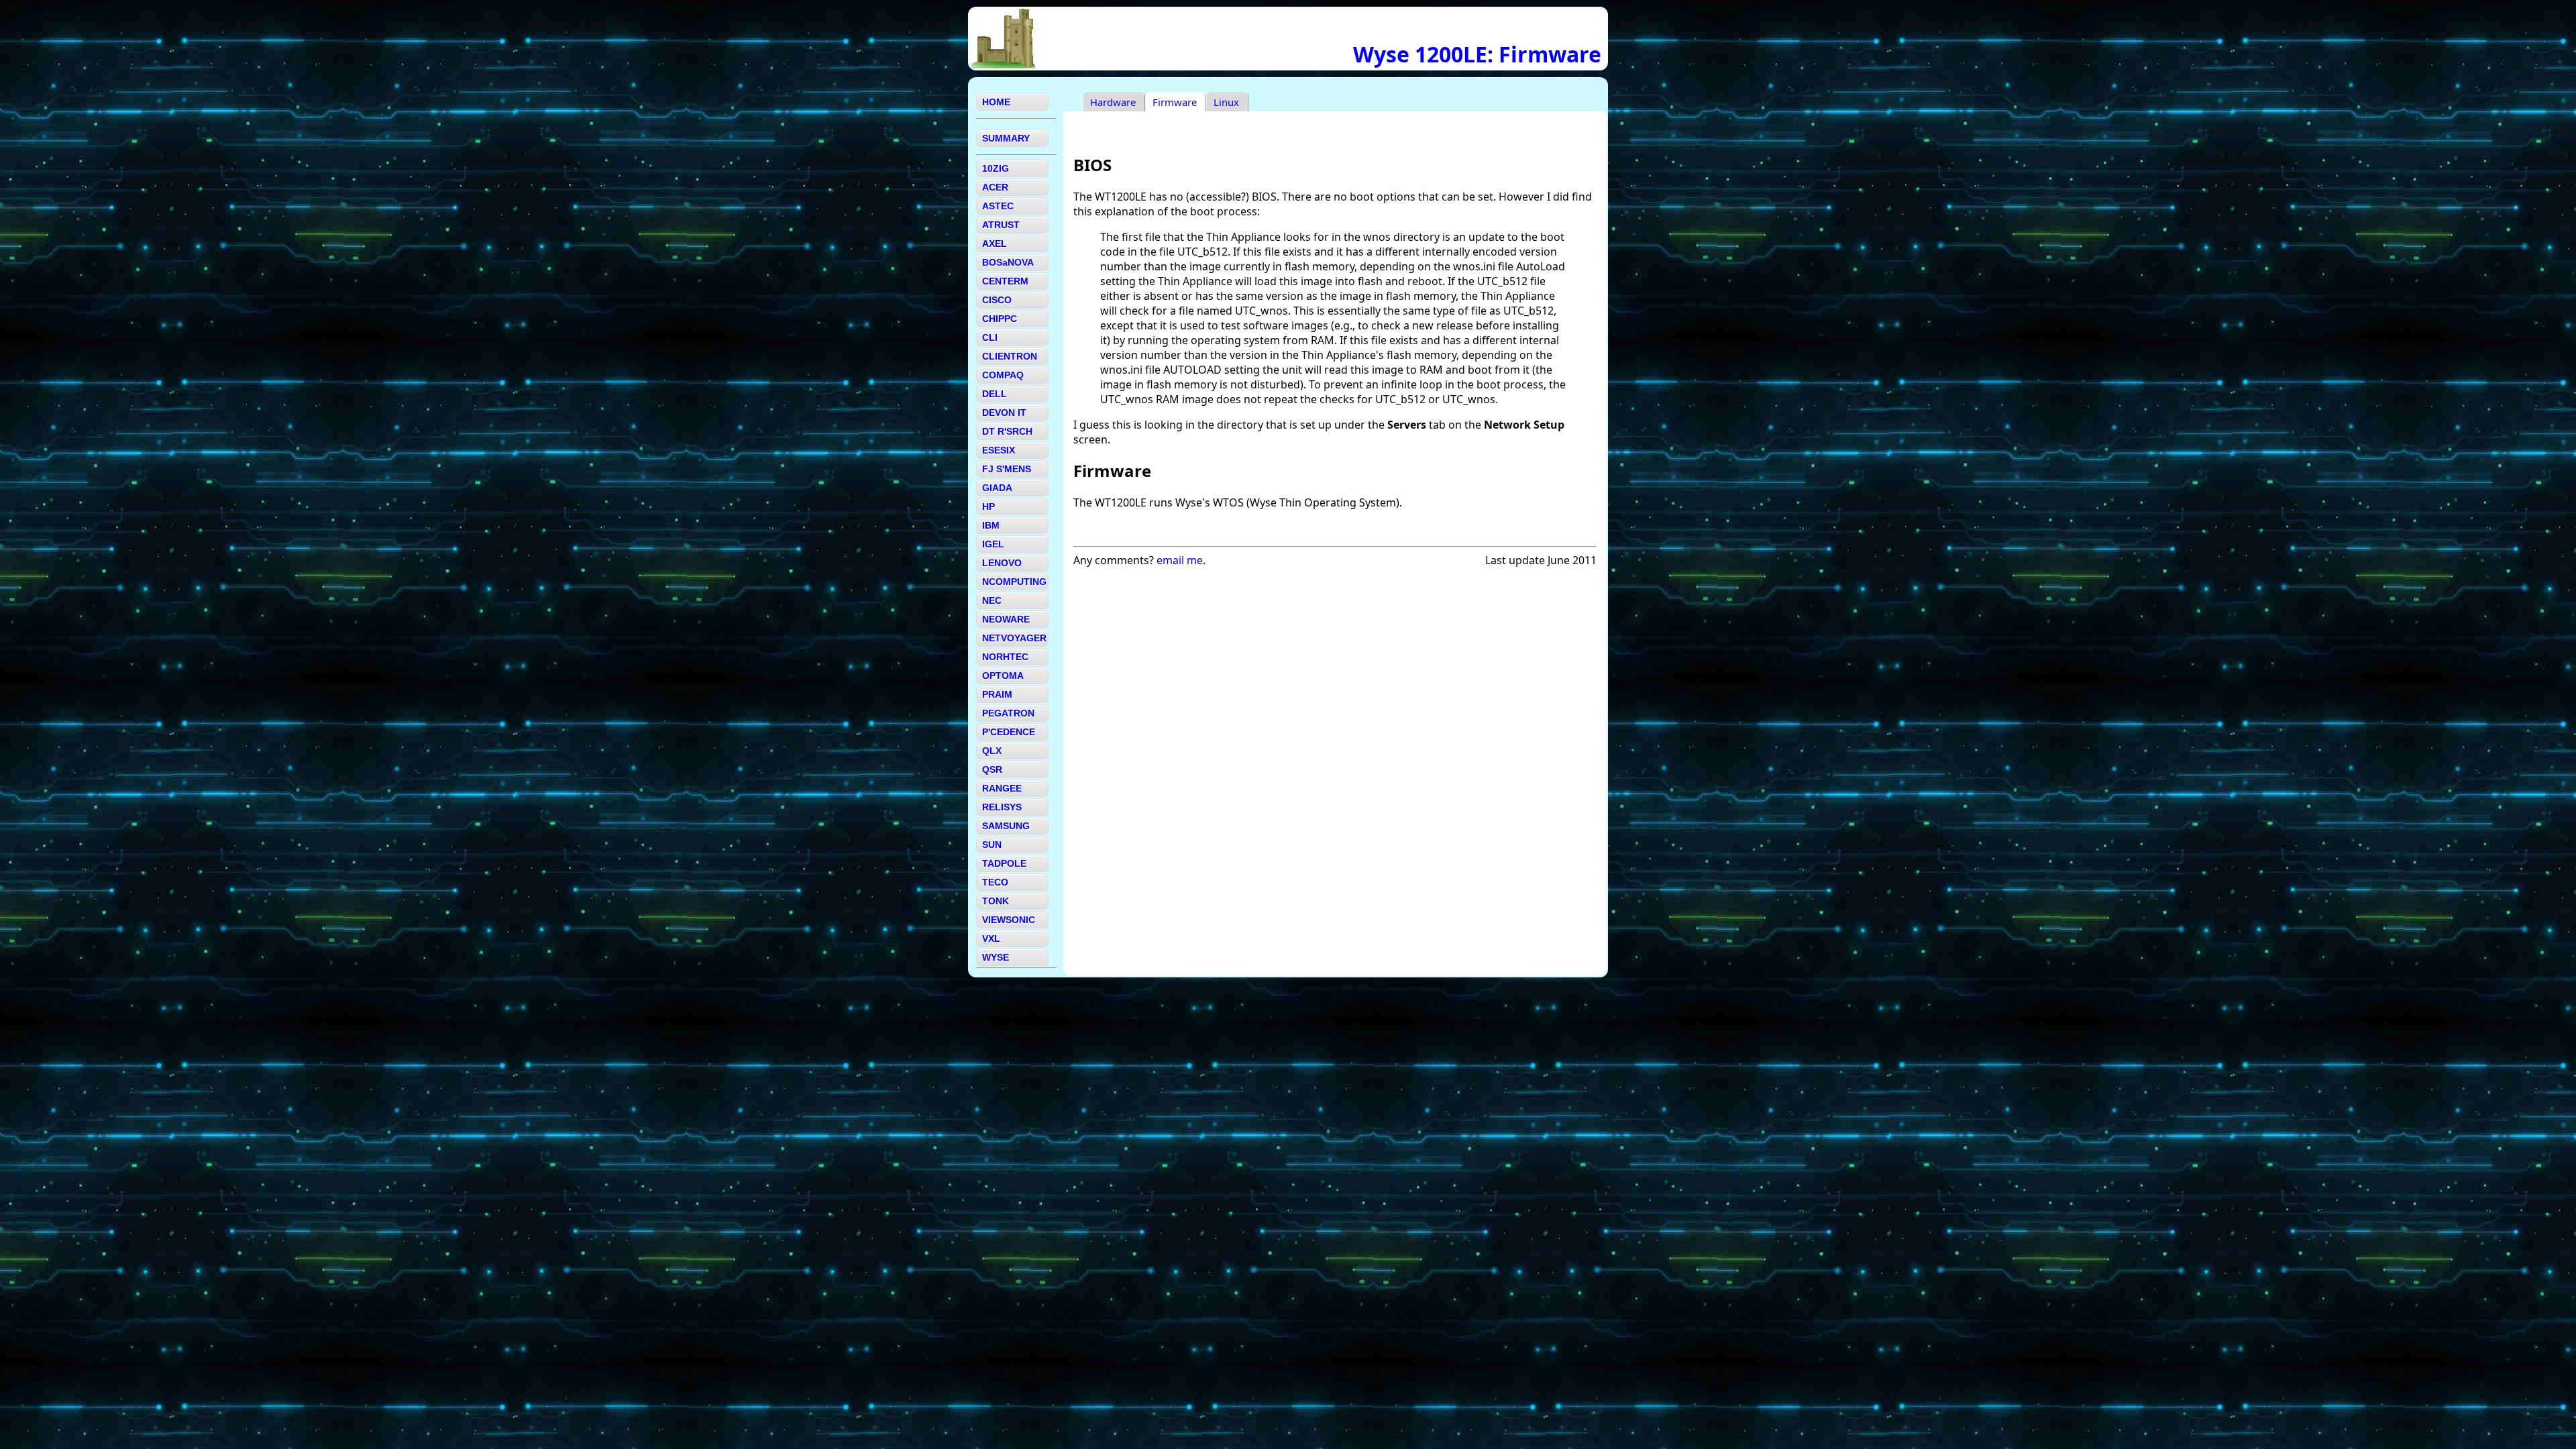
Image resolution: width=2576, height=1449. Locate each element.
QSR (992, 769)
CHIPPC (1000, 319)
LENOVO (1002, 563)
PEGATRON (1008, 713)
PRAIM (997, 694)
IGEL (993, 544)
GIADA (997, 488)
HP (988, 506)
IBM (991, 525)
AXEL (995, 244)
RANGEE (1002, 788)
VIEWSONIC (1009, 920)
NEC (992, 600)
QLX (992, 751)
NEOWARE (1006, 619)
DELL (995, 394)
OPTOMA (1003, 676)
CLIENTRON (1010, 356)
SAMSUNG (1006, 826)
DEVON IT (1004, 413)
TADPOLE (1004, 863)
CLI (990, 337)
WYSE (996, 957)
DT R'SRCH (1007, 431)
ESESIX (999, 450)
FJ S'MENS (1007, 469)
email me (1180, 560)
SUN (992, 845)
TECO (995, 882)
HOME (996, 102)
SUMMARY (1006, 138)
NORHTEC (1005, 657)
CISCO (997, 300)
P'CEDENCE (1009, 732)
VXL (991, 938)
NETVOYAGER (1014, 638)
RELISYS (1002, 807)
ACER (995, 187)
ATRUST (1001, 225)
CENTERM (1005, 281)
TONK (996, 901)
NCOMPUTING (1014, 582)
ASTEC (998, 206)
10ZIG (996, 168)
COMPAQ (1003, 375)
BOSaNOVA (1008, 262)
